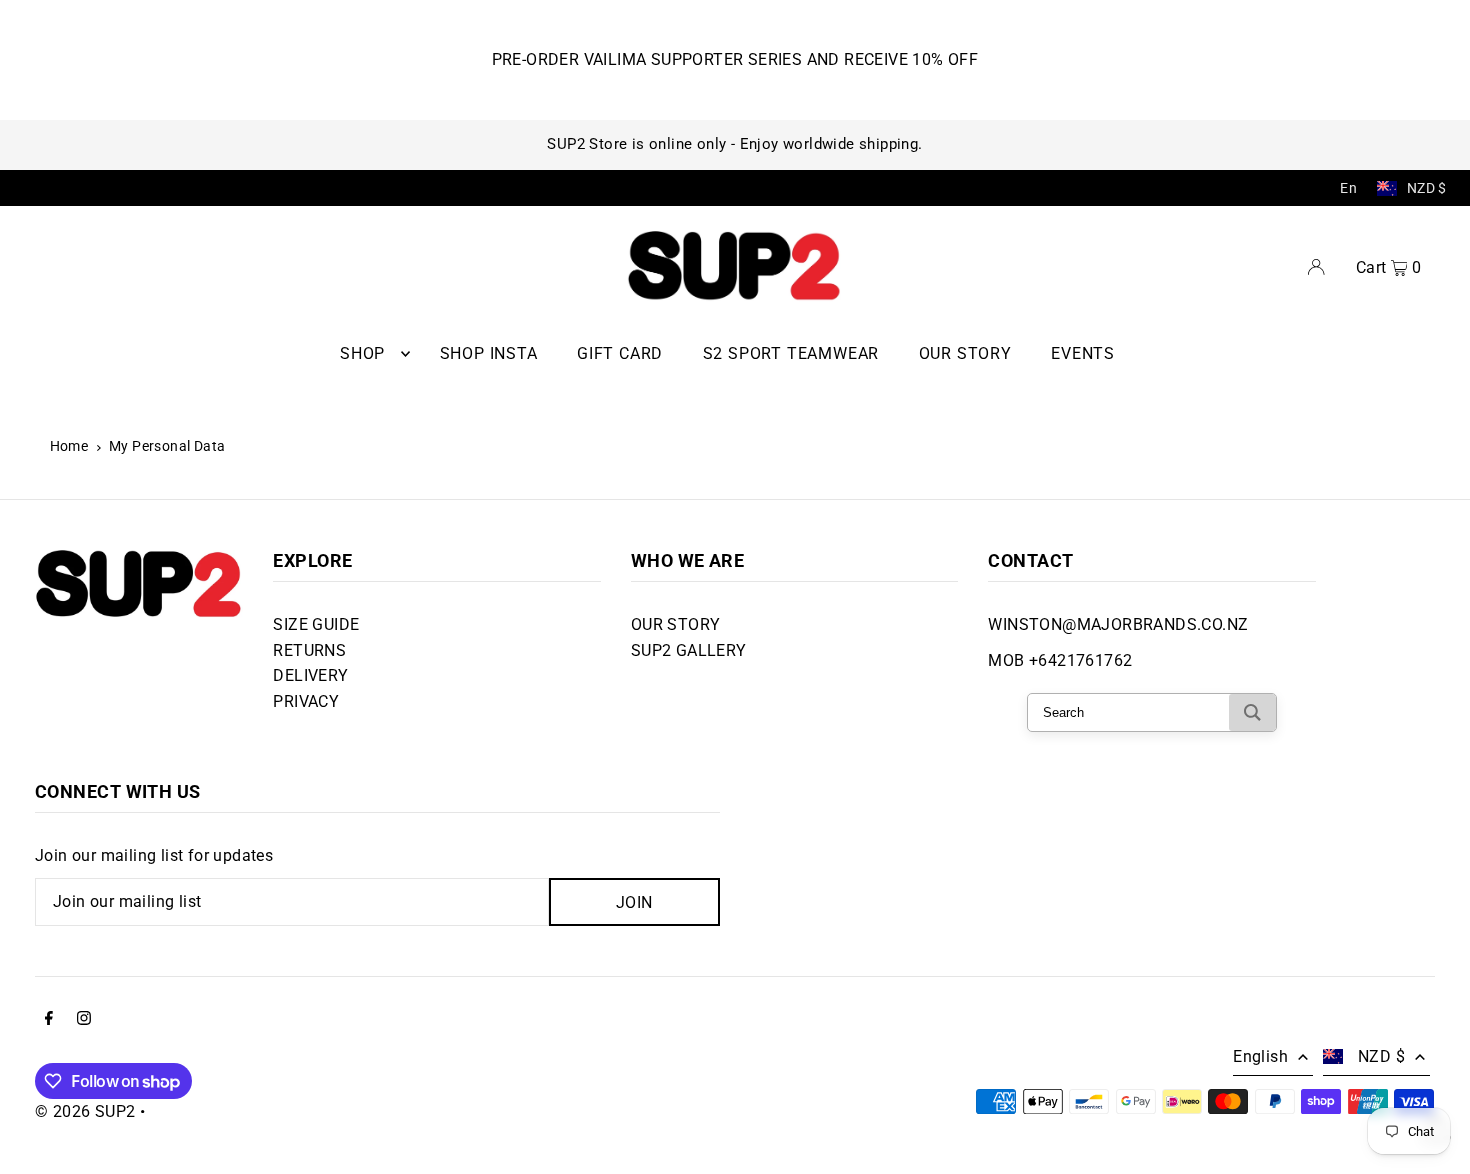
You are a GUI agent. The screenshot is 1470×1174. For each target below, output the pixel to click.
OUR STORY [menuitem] (965, 353)
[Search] (1252, 712)
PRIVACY (306, 701)
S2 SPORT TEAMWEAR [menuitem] (791, 353)
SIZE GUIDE (316, 624)
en (1348, 188)
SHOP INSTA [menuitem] (489, 353)
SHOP (362, 353)
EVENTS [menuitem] (1083, 353)
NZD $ (1427, 188)
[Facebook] (49, 1020)
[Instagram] (84, 1020)
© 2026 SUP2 (85, 1111)
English (1260, 1056)
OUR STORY (676, 624)
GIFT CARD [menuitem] (620, 353)
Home (69, 446)
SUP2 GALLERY (689, 650)
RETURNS (309, 650)
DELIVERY (310, 675)
